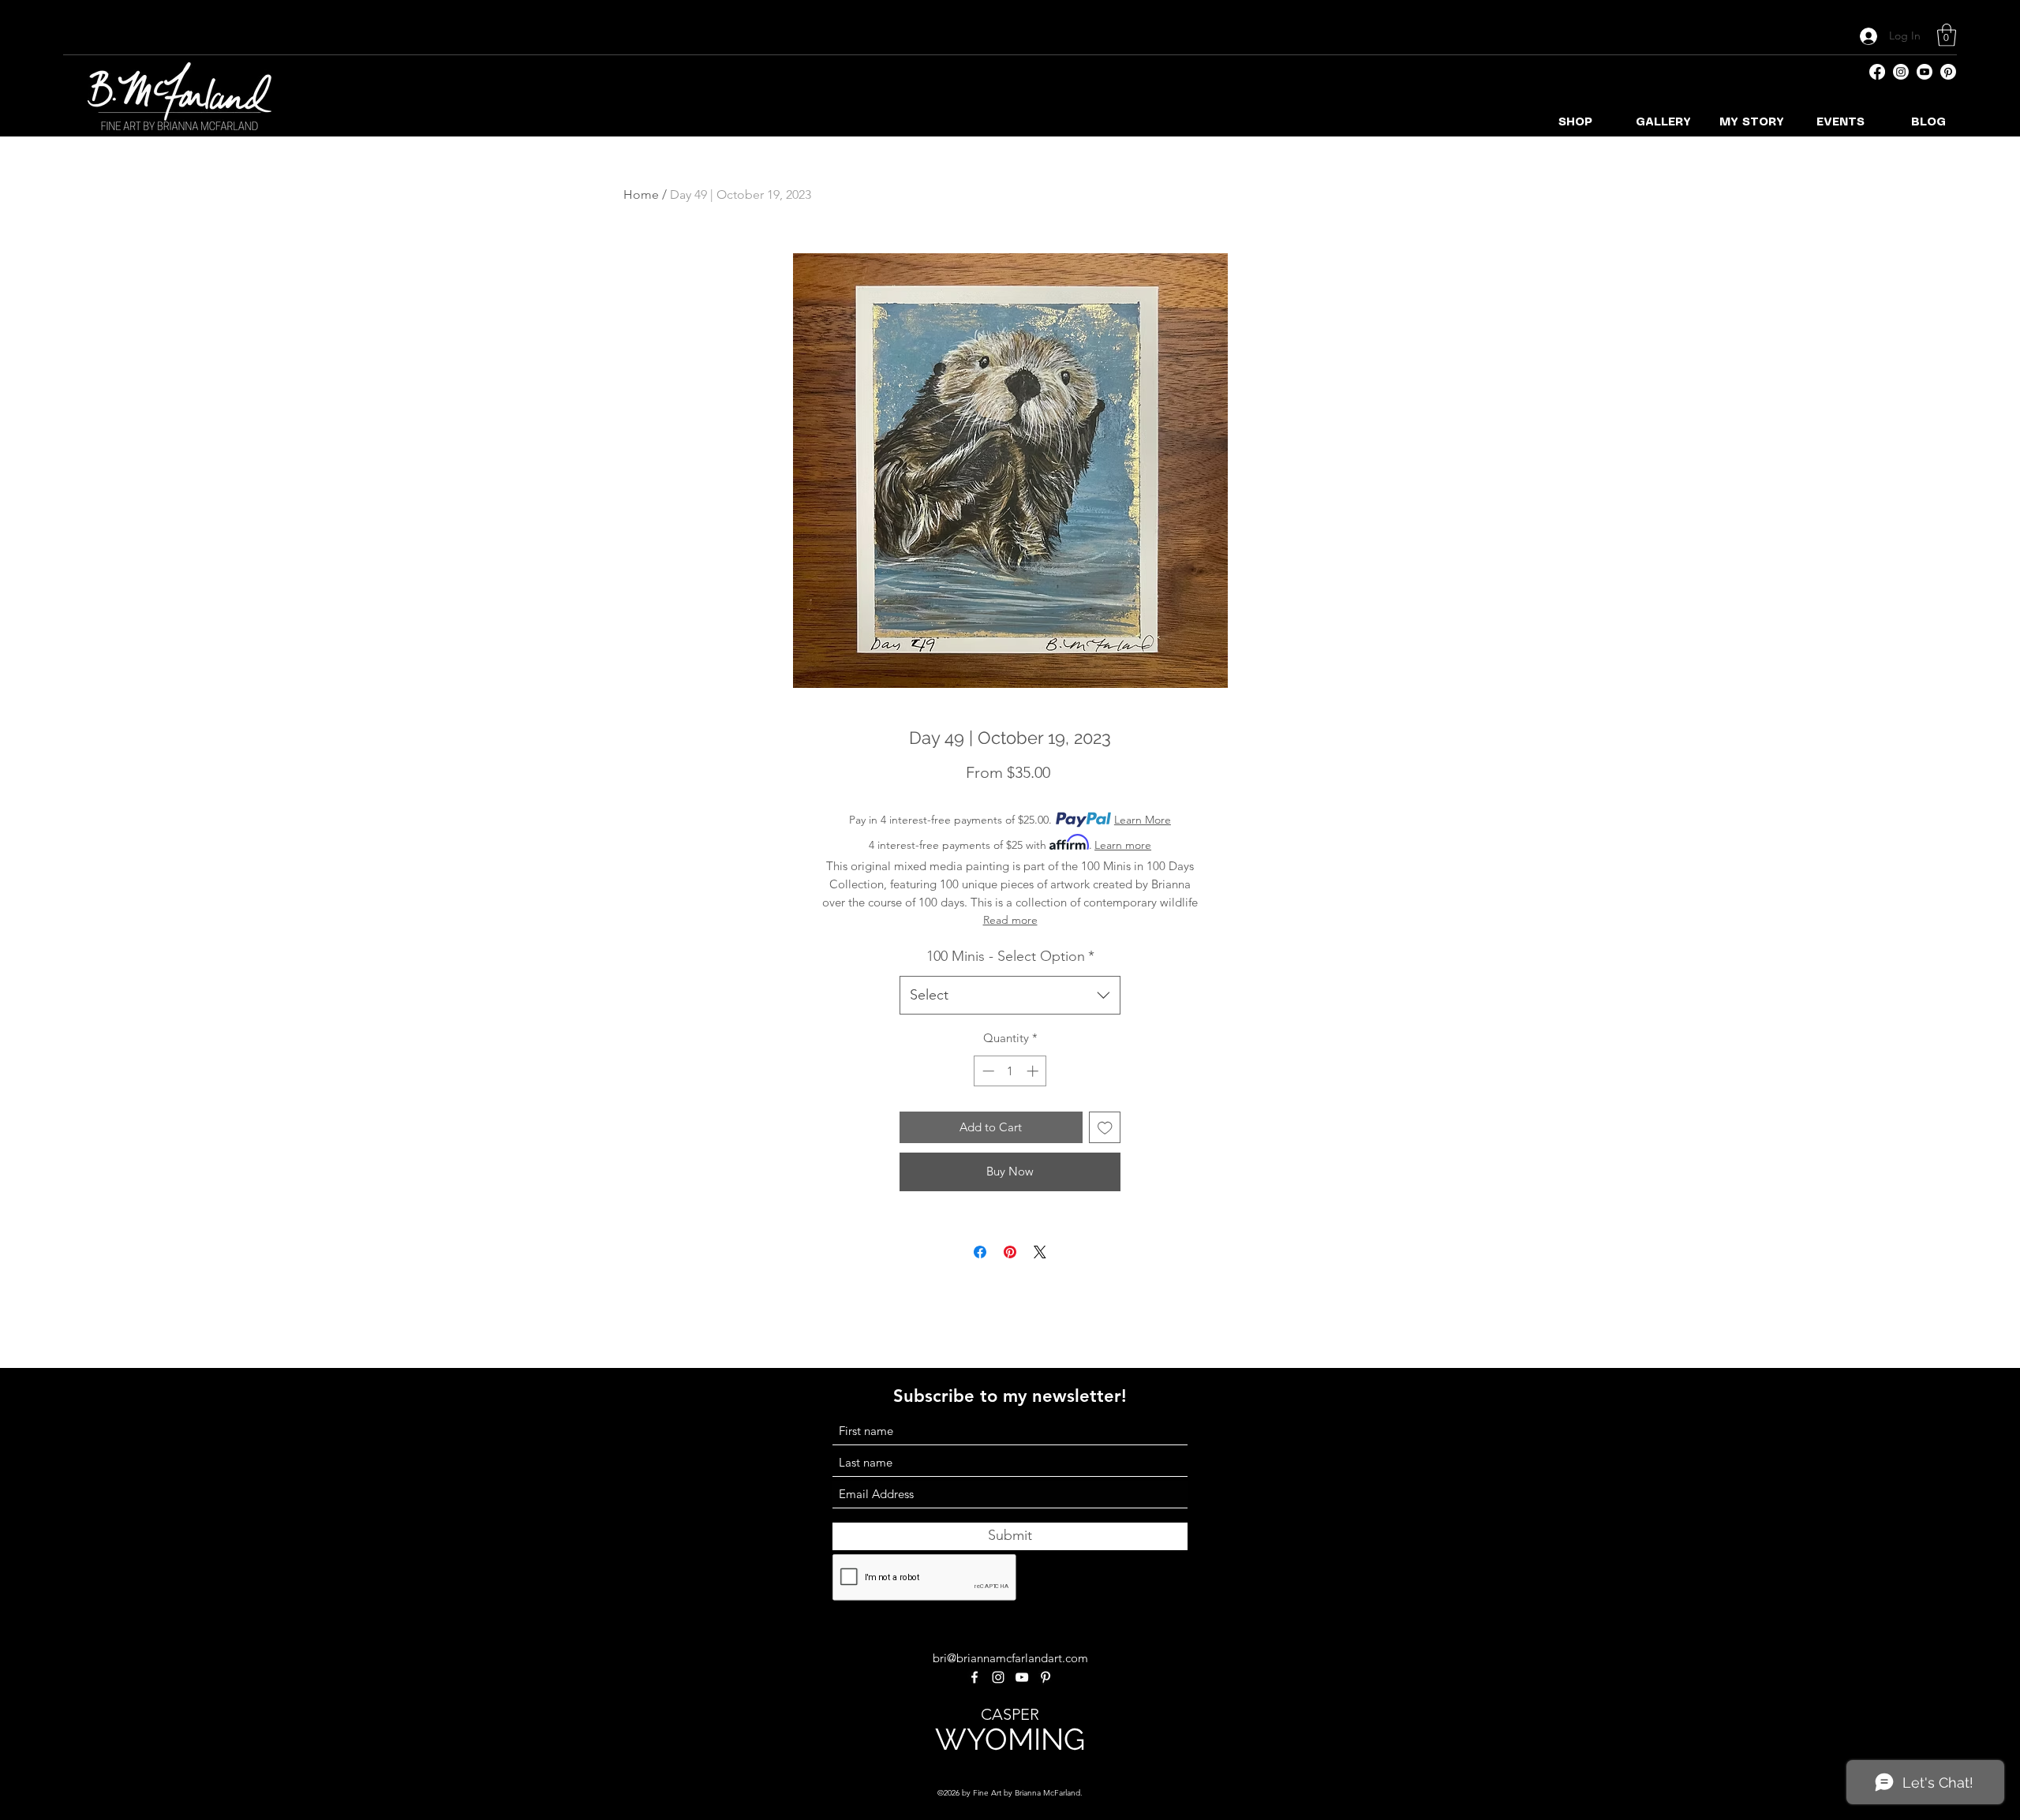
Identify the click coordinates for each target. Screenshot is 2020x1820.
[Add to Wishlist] (1105, 1128)
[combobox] (1010, 996)
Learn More (1143, 820)
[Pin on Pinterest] (1010, 1252)
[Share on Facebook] (980, 1252)
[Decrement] (987, 1071)
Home (641, 194)
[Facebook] (1877, 72)
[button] (1947, 35)
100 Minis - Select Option (1010, 956)
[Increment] (1034, 1071)
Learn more (1123, 845)
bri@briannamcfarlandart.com (1010, 1658)
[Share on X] (1040, 1252)
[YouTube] (1925, 72)
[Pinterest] (1948, 72)
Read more (1010, 920)
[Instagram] (1901, 72)
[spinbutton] (1010, 1071)
